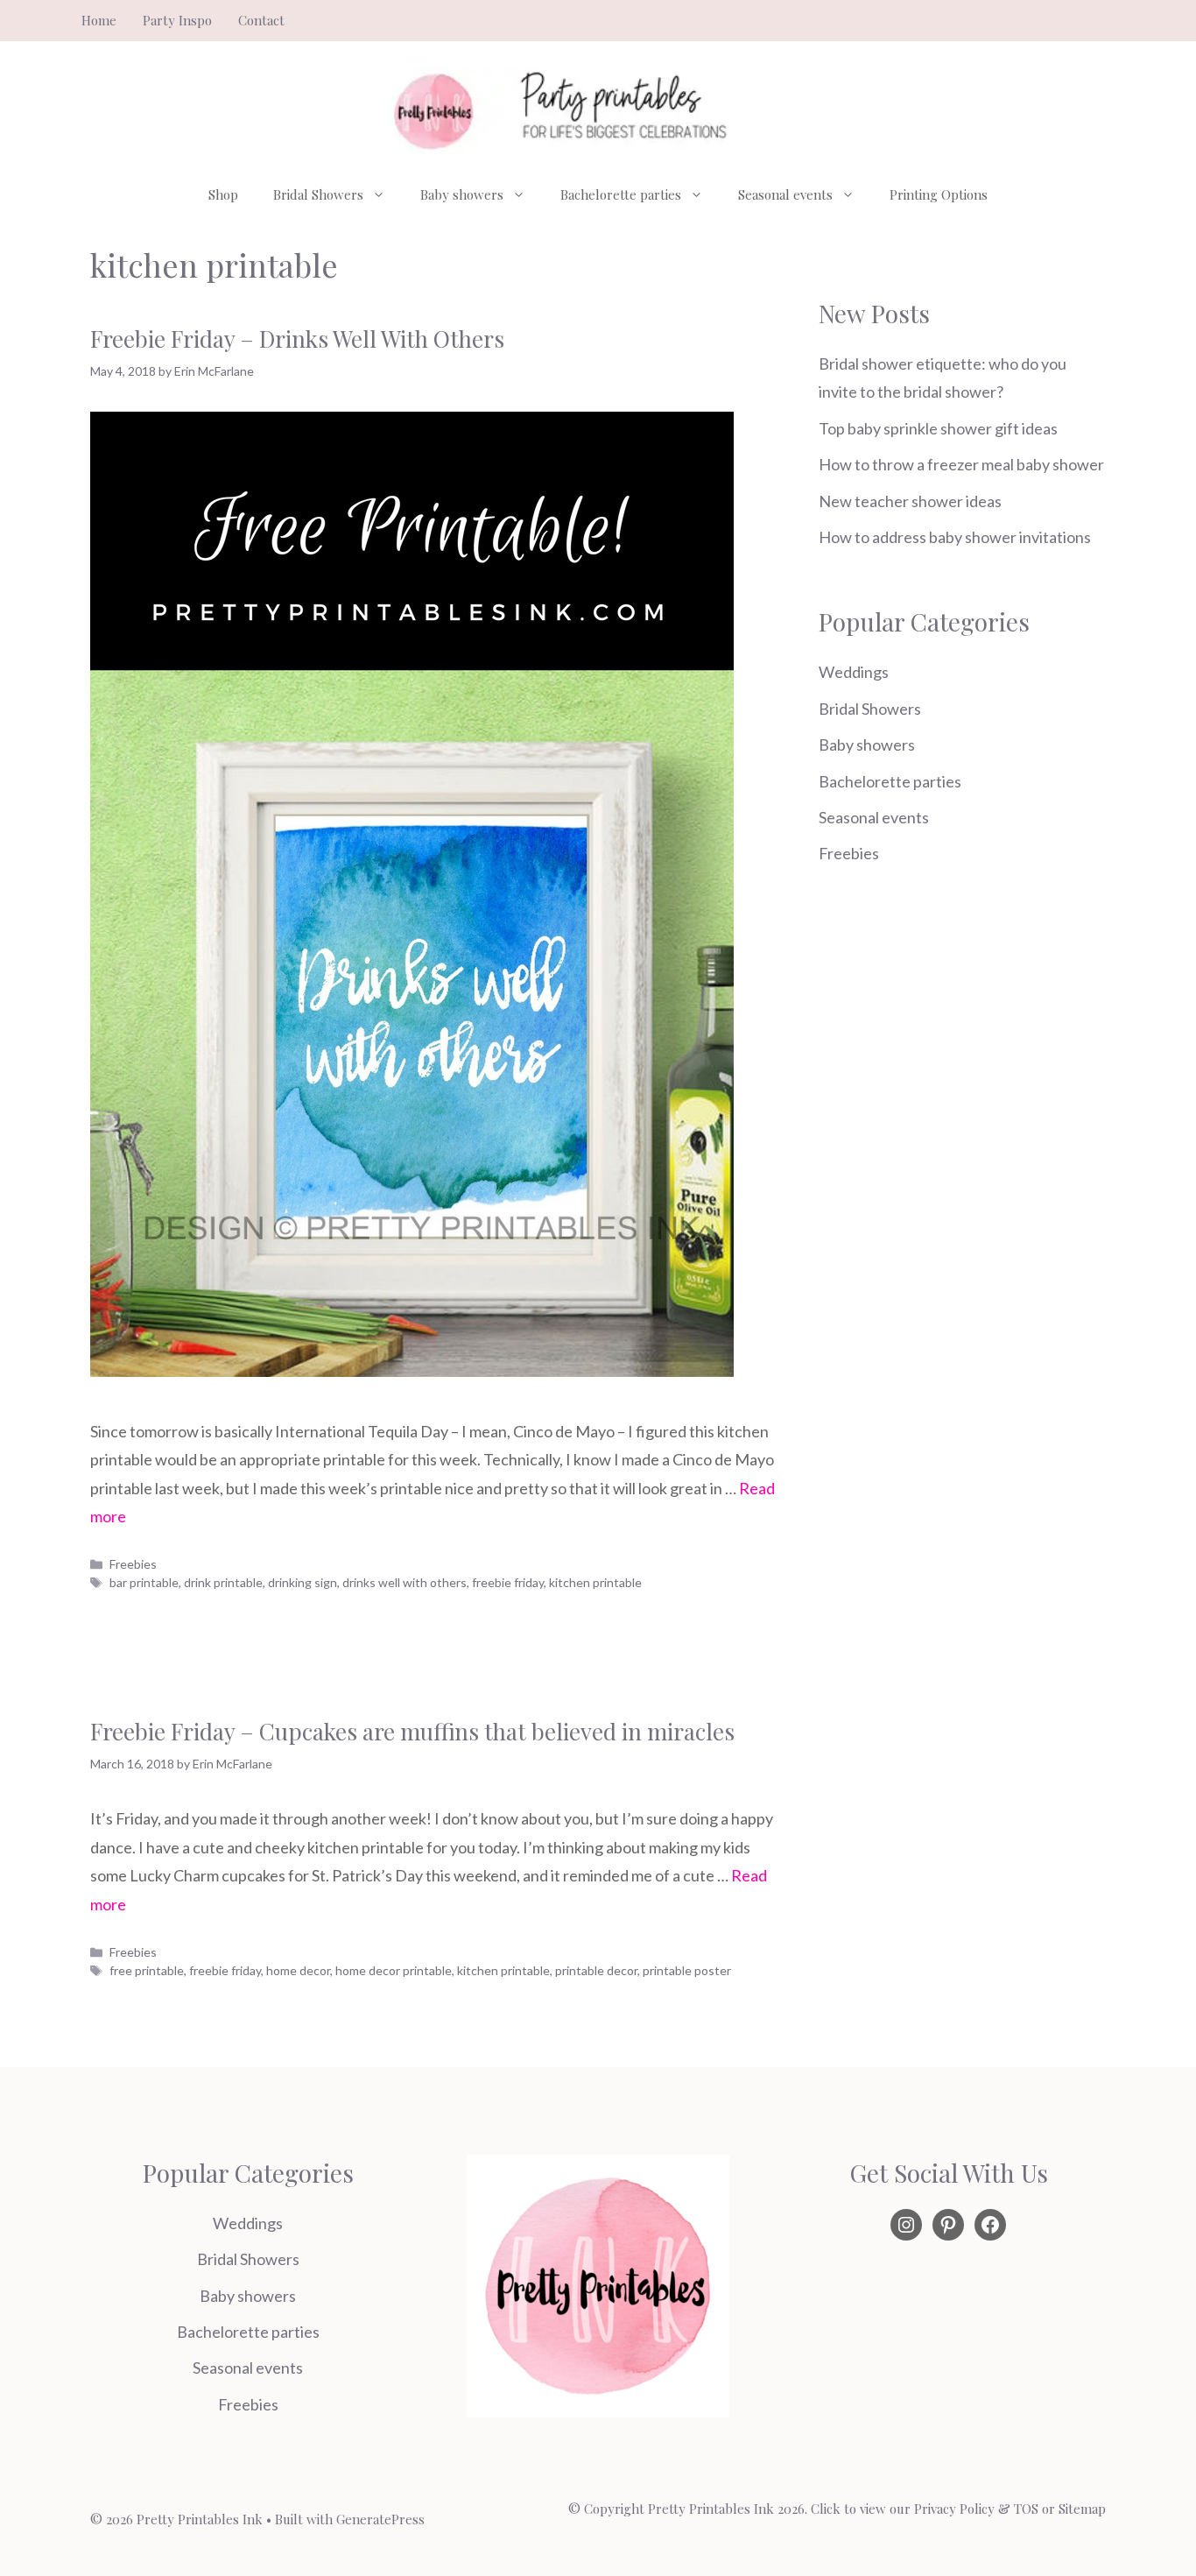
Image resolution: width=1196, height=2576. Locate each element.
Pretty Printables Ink (711, 2509)
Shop (223, 194)
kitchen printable (595, 1582)
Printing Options (939, 194)
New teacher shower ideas (910, 501)
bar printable (144, 1582)
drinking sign (303, 1582)
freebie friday (508, 1582)
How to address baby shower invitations (955, 537)
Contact (261, 20)
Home (99, 20)
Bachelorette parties (621, 194)
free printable (147, 1970)
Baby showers (462, 194)
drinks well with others (405, 1582)
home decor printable (394, 1970)
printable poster (687, 1970)
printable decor (596, 1970)
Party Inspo (177, 20)
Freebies (133, 1564)
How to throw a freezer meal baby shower (961, 464)
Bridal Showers (318, 194)
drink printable (223, 1582)
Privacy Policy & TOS (976, 2509)
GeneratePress (380, 2519)
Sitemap (1082, 2509)
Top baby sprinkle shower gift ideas (938, 428)
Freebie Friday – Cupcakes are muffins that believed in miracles (412, 1731)
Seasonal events (785, 194)
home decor (298, 1970)
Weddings (854, 672)
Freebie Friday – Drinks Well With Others (297, 339)
